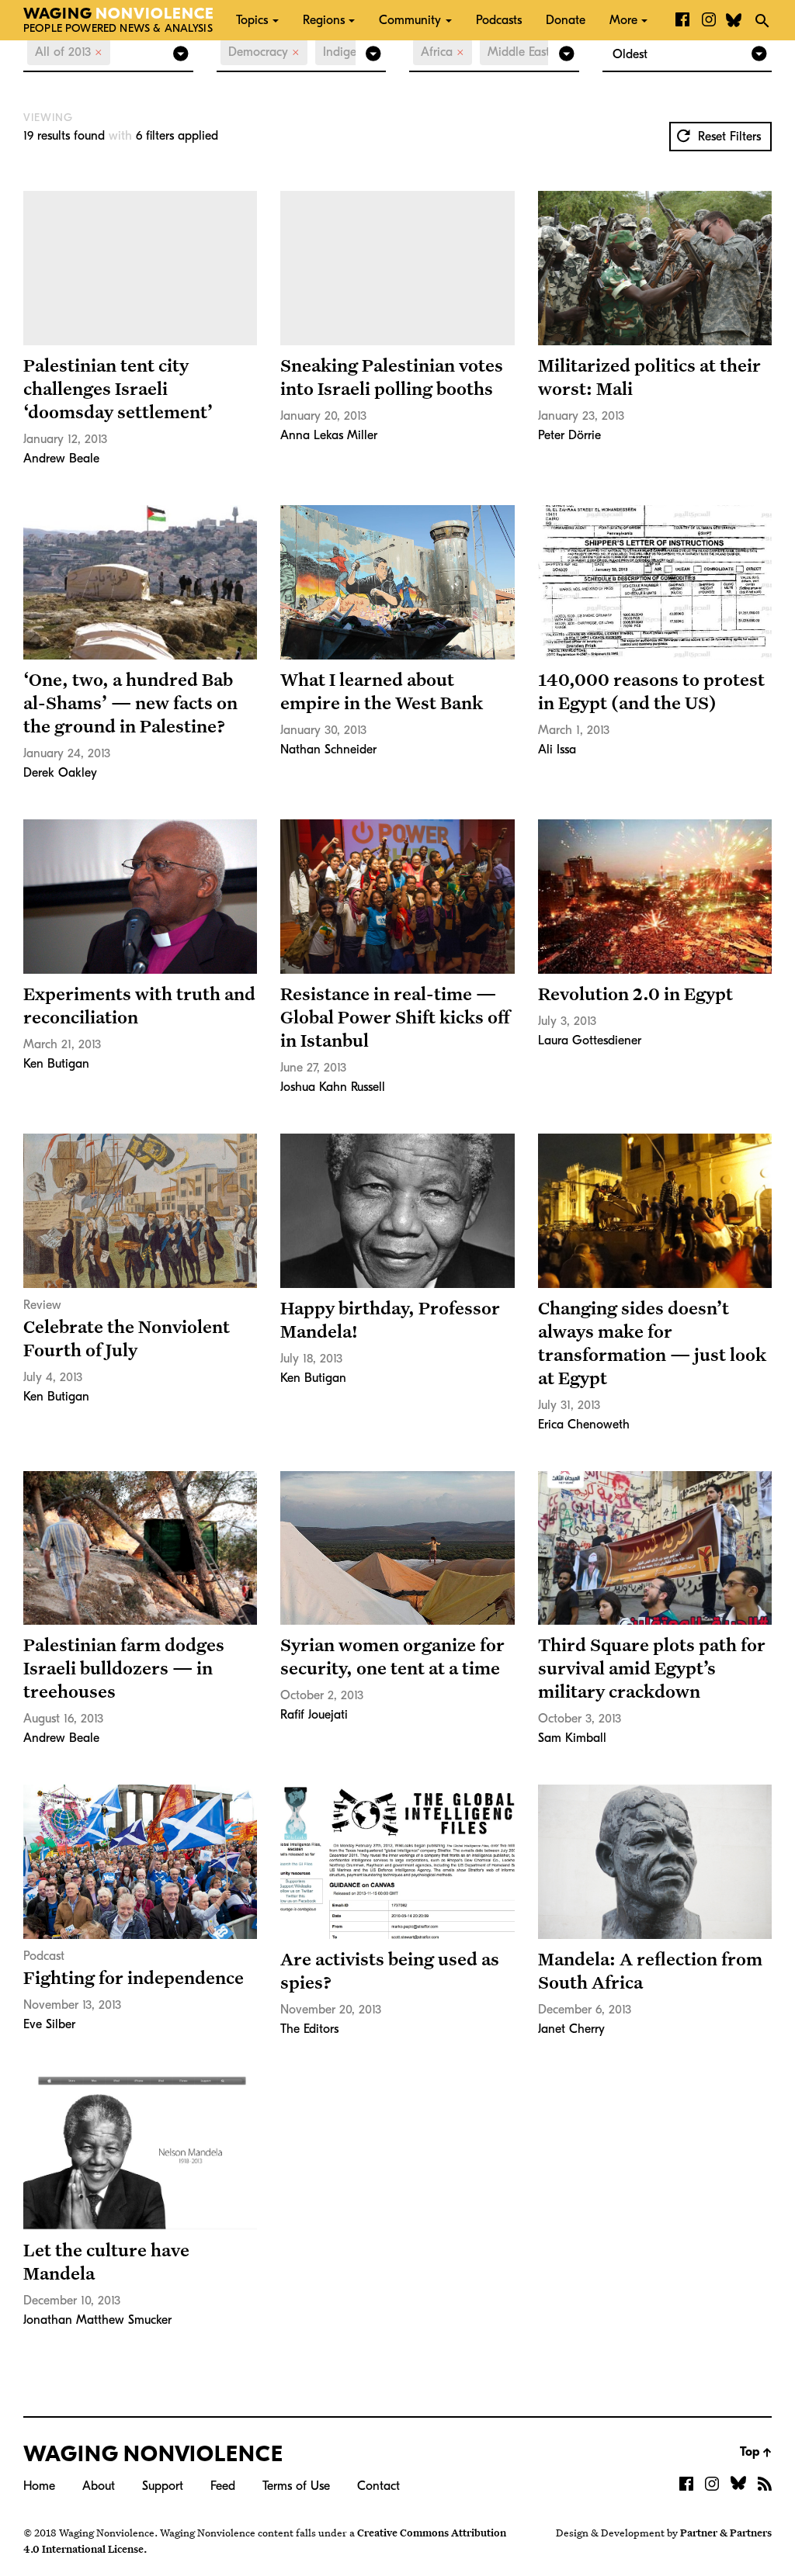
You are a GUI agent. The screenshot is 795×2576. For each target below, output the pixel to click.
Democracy (264, 52)
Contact (378, 2486)
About (99, 2486)
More (623, 20)
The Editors (309, 2029)
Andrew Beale (61, 459)
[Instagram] (709, 20)
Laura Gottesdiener (590, 1040)
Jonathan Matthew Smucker (97, 2320)
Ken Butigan (56, 1064)
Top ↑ (756, 2452)
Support (163, 2486)
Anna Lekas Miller (329, 435)
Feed (223, 2486)
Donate (566, 20)
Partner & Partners (726, 2533)
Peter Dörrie (569, 435)
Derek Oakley (60, 773)
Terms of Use (296, 2486)
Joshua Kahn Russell (333, 1087)
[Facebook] (682, 20)
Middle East (524, 52)
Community (410, 20)
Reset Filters (727, 137)
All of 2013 (69, 52)
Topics (252, 20)
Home (39, 2486)
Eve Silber (49, 2024)
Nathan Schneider (328, 750)
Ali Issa (557, 750)
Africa (443, 52)
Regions (324, 20)
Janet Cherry (571, 2029)
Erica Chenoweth (584, 1425)
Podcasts (499, 20)
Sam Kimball (572, 1738)
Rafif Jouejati (314, 1715)
